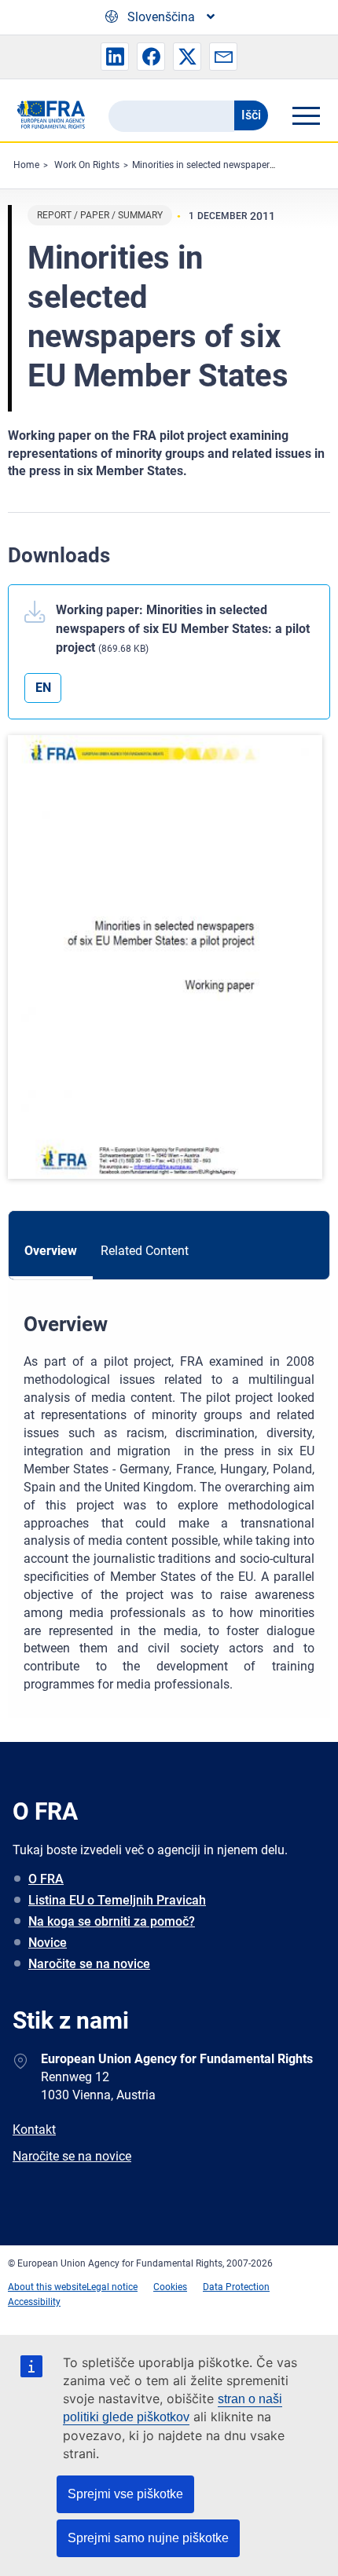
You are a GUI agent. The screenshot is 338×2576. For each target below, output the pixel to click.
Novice (48, 1943)
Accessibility (34, 2302)
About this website (47, 2287)
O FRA (46, 1879)
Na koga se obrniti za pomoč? (112, 1921)
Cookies (170, 2287)
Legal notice (112, 2287)
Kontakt (34, 2130)
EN (43, 688)
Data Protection (236, 2287)
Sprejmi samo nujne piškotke (148, 2538)
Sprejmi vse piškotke (125, 2494)
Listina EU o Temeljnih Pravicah (117, 1900)
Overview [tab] (51, 1251)
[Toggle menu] (306, 115)
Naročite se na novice (89, 1964)
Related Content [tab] (145, 1251)
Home (26, 165)
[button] (115, 57)
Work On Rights (87, 165)
